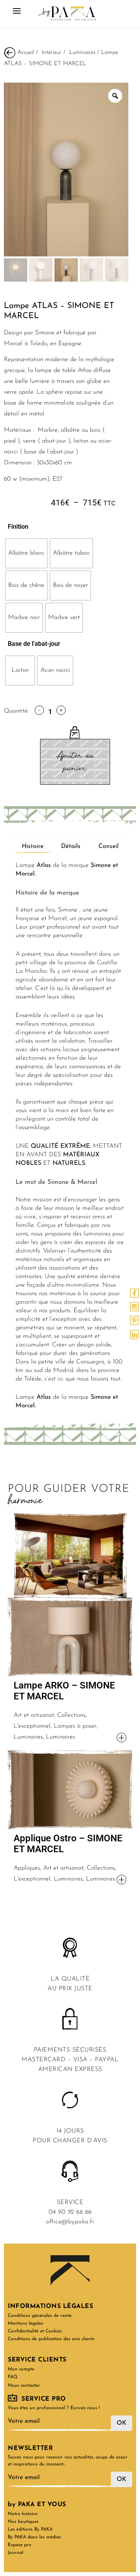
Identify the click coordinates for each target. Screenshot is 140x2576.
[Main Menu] (17, 14)
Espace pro (20, 2545)
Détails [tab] (71, 846)
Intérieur (52, 52)
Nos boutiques (23, 2522)
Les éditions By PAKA (30, 2529)
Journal (16, 2553)
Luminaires (82, 52)
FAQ (13, 2377)
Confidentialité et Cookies (35, 2331)
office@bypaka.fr (70, 2222)
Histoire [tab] (33, 846)
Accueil (26, 52)
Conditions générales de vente (40, 2316)
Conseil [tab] (108, 846)
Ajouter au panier (75, 762)
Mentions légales (25, 2323)
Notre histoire (23, 2514)
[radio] (26, 553)
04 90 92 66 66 (70, 2212)
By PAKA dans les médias (34, 2537)
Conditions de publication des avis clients (51, 2339)
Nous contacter (24, 2386)
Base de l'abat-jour (34, 644)
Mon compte (21, 2369)
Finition (18, 527)
